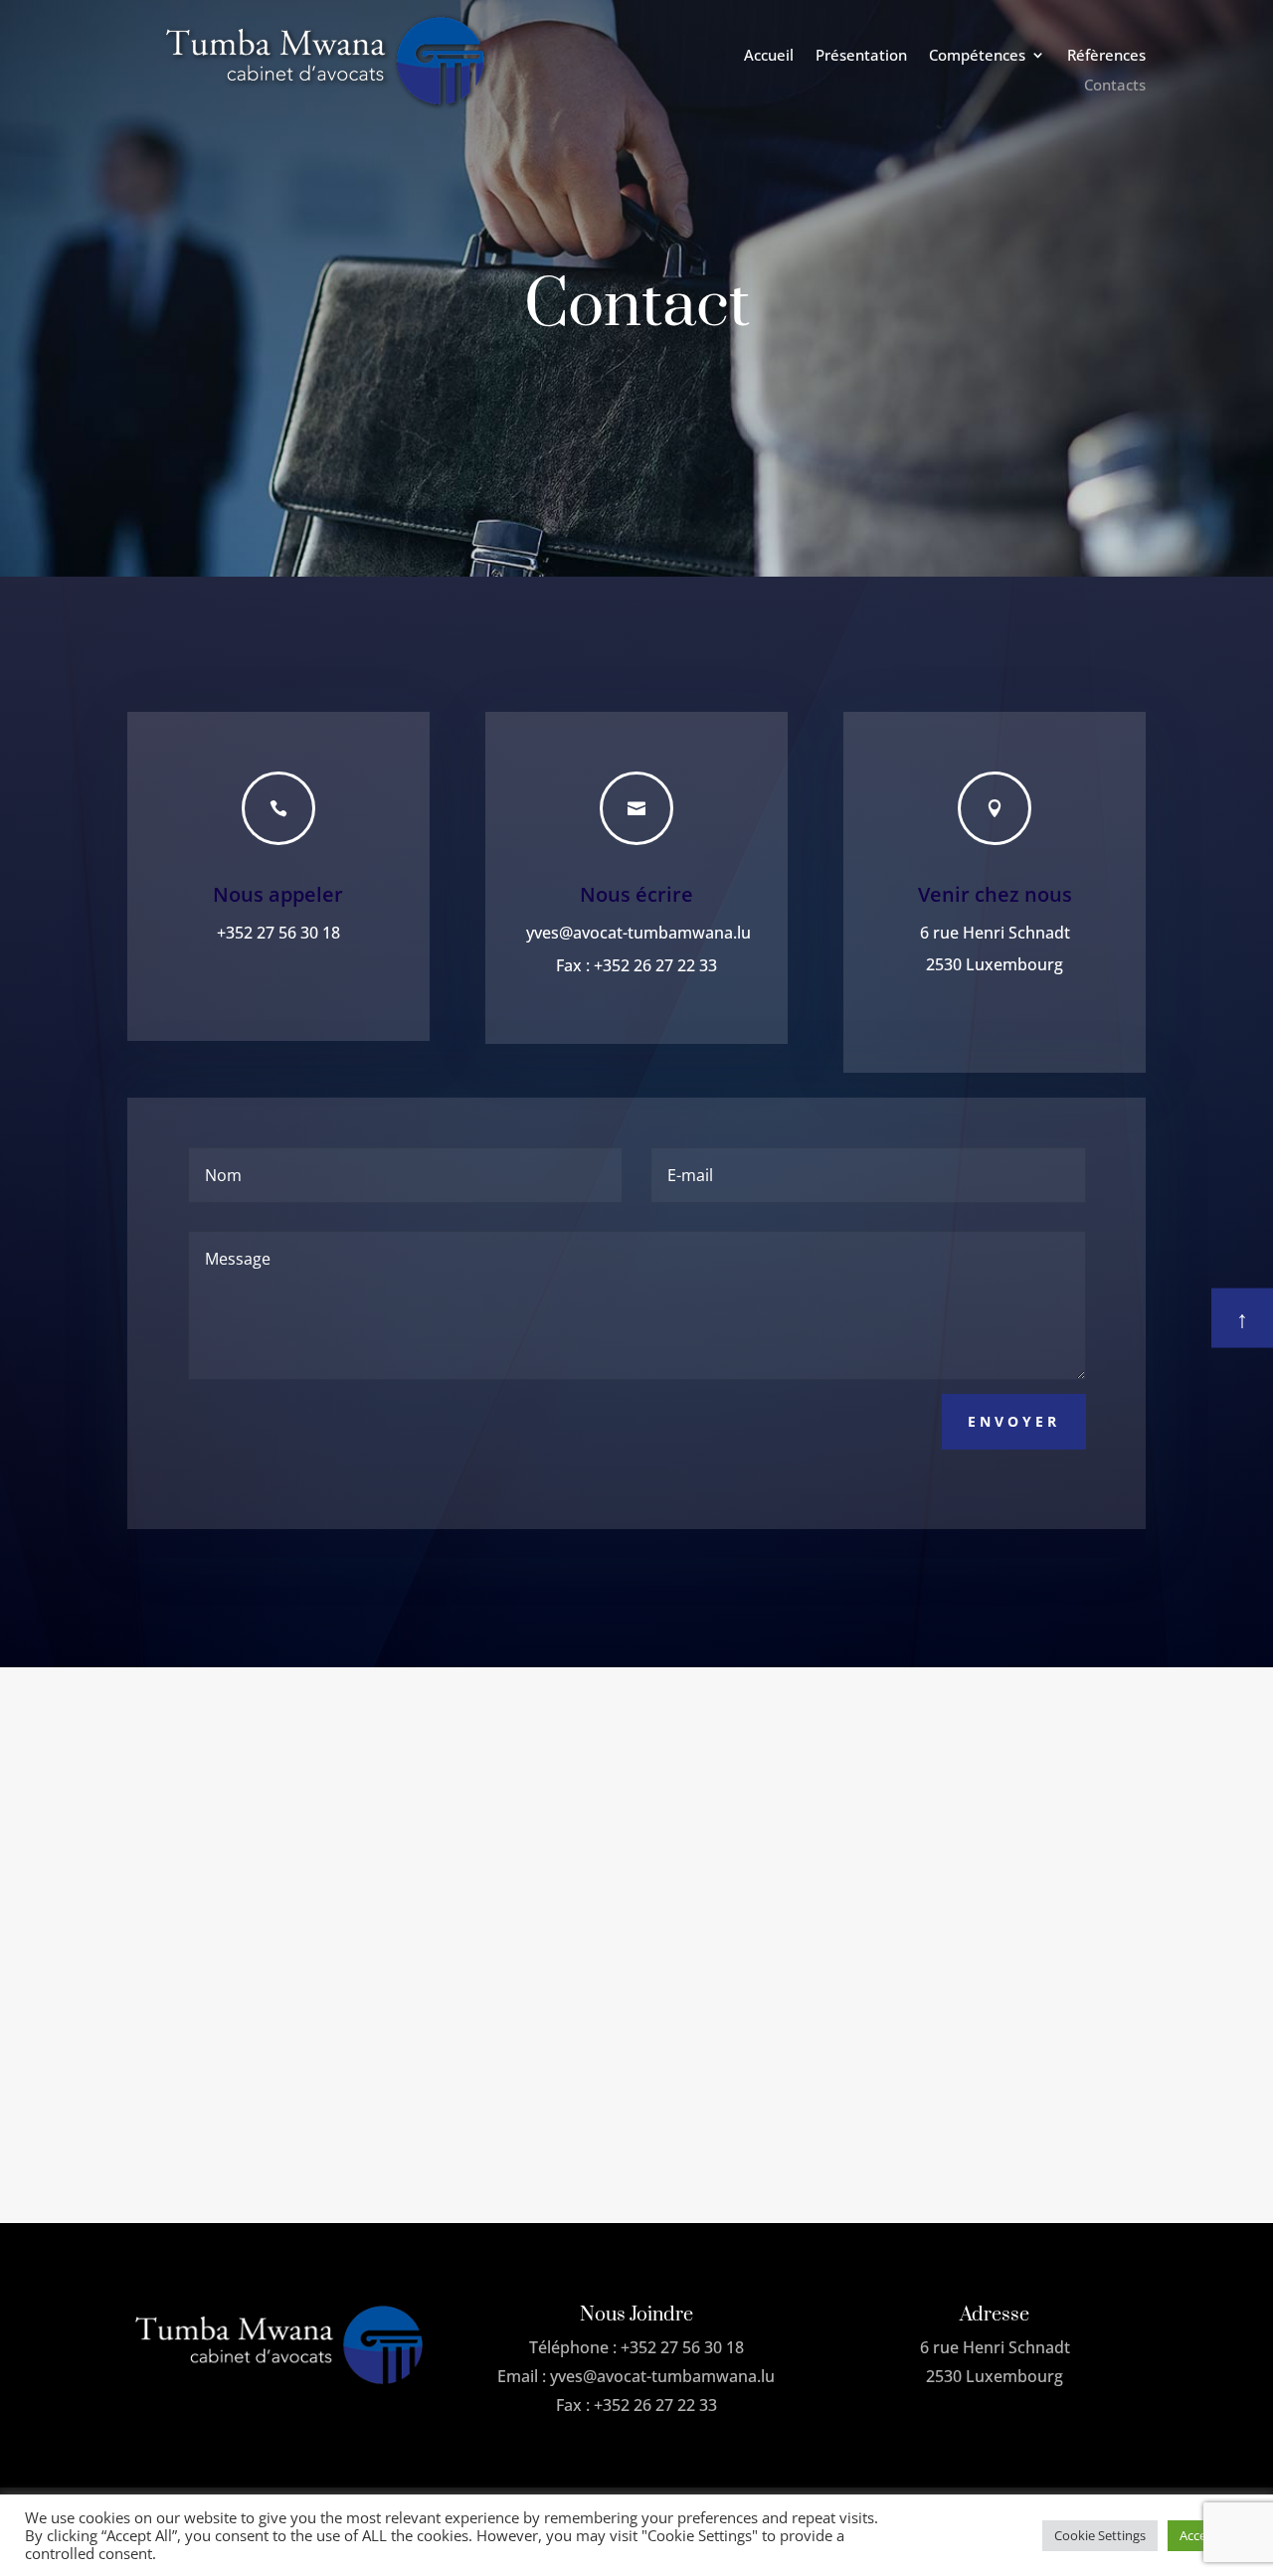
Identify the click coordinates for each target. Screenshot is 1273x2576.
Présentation (861, 56)
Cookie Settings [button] (1100, 2535)
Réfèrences (1106, 56)
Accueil (769, 56)
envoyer (1014, 1421)
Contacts (1115, 86)
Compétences (977, 56)
